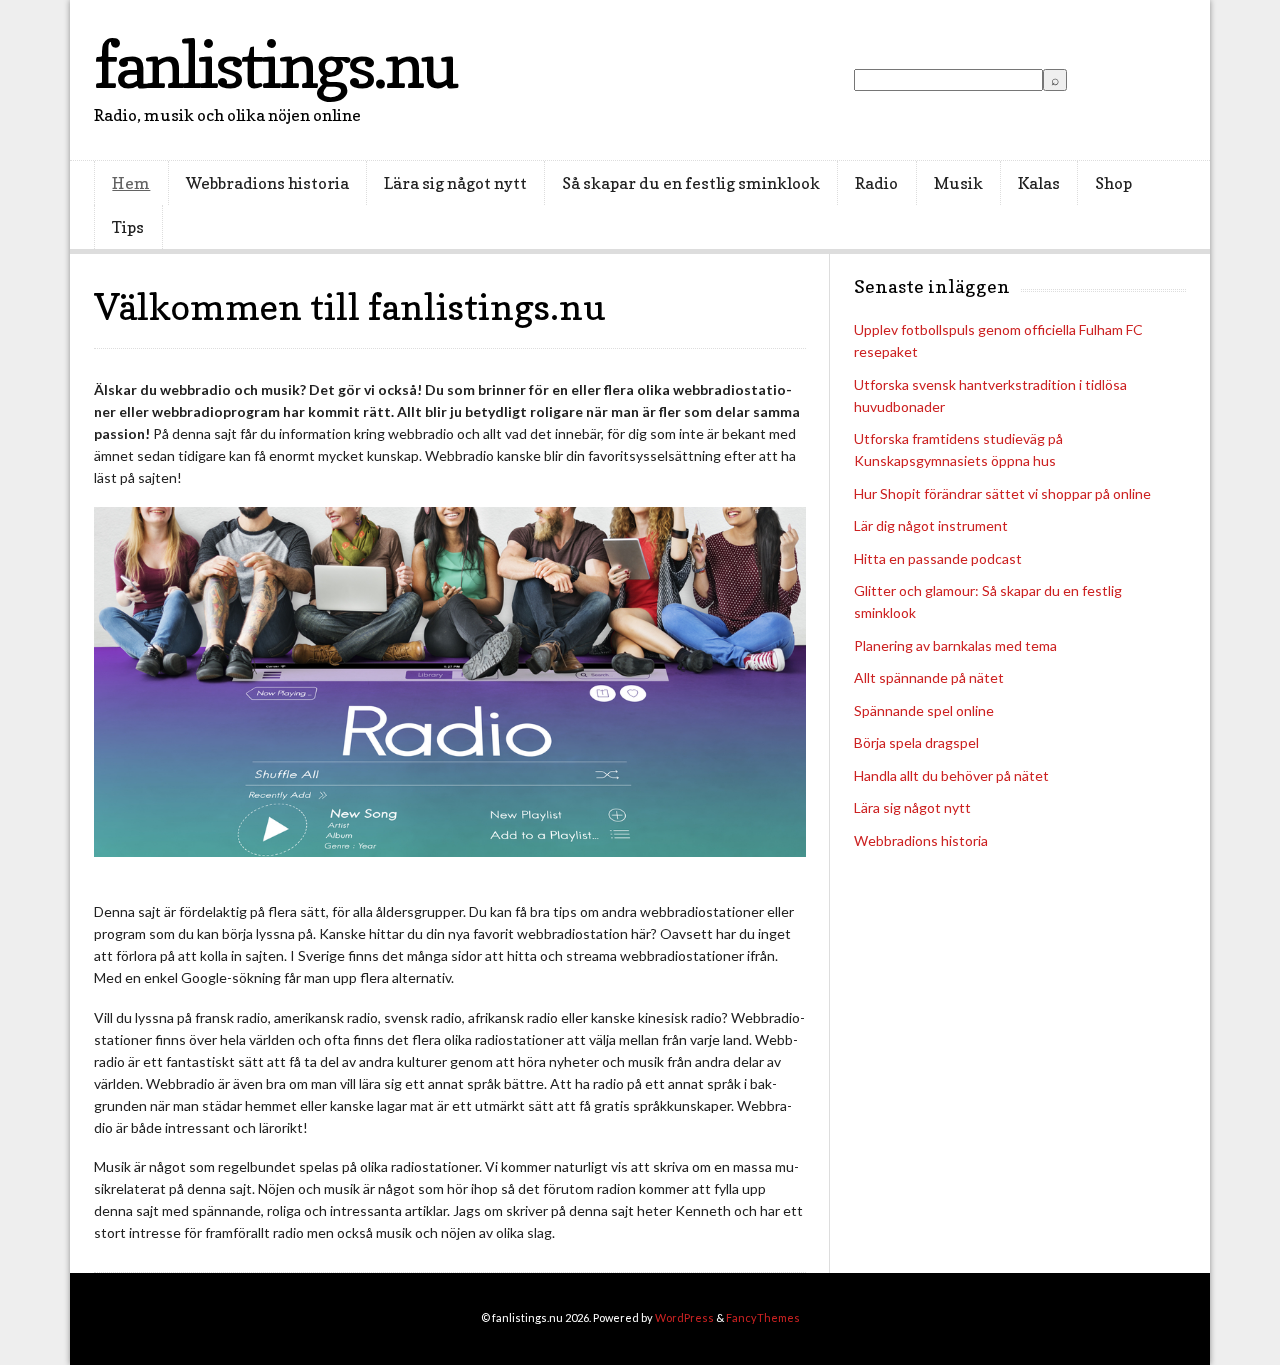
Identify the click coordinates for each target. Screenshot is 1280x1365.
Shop (1113, 183)
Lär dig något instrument (931, 525)
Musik (958, 183)
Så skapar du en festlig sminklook (691, 183)
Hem (131, 183)
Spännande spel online (924, 710)
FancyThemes (763, 1317)
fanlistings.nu (274, 64)
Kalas (1039, 183)
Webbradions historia (267, 183)
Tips (128, 227)
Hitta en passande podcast (938, 558)
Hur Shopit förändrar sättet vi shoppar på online (1002, 493)
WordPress (684, 1317)
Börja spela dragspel (916, 742)
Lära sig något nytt (455, 183)
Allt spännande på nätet (929, 677)
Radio (876, 183)
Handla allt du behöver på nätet (951, 775)
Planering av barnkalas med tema (955, 645)
